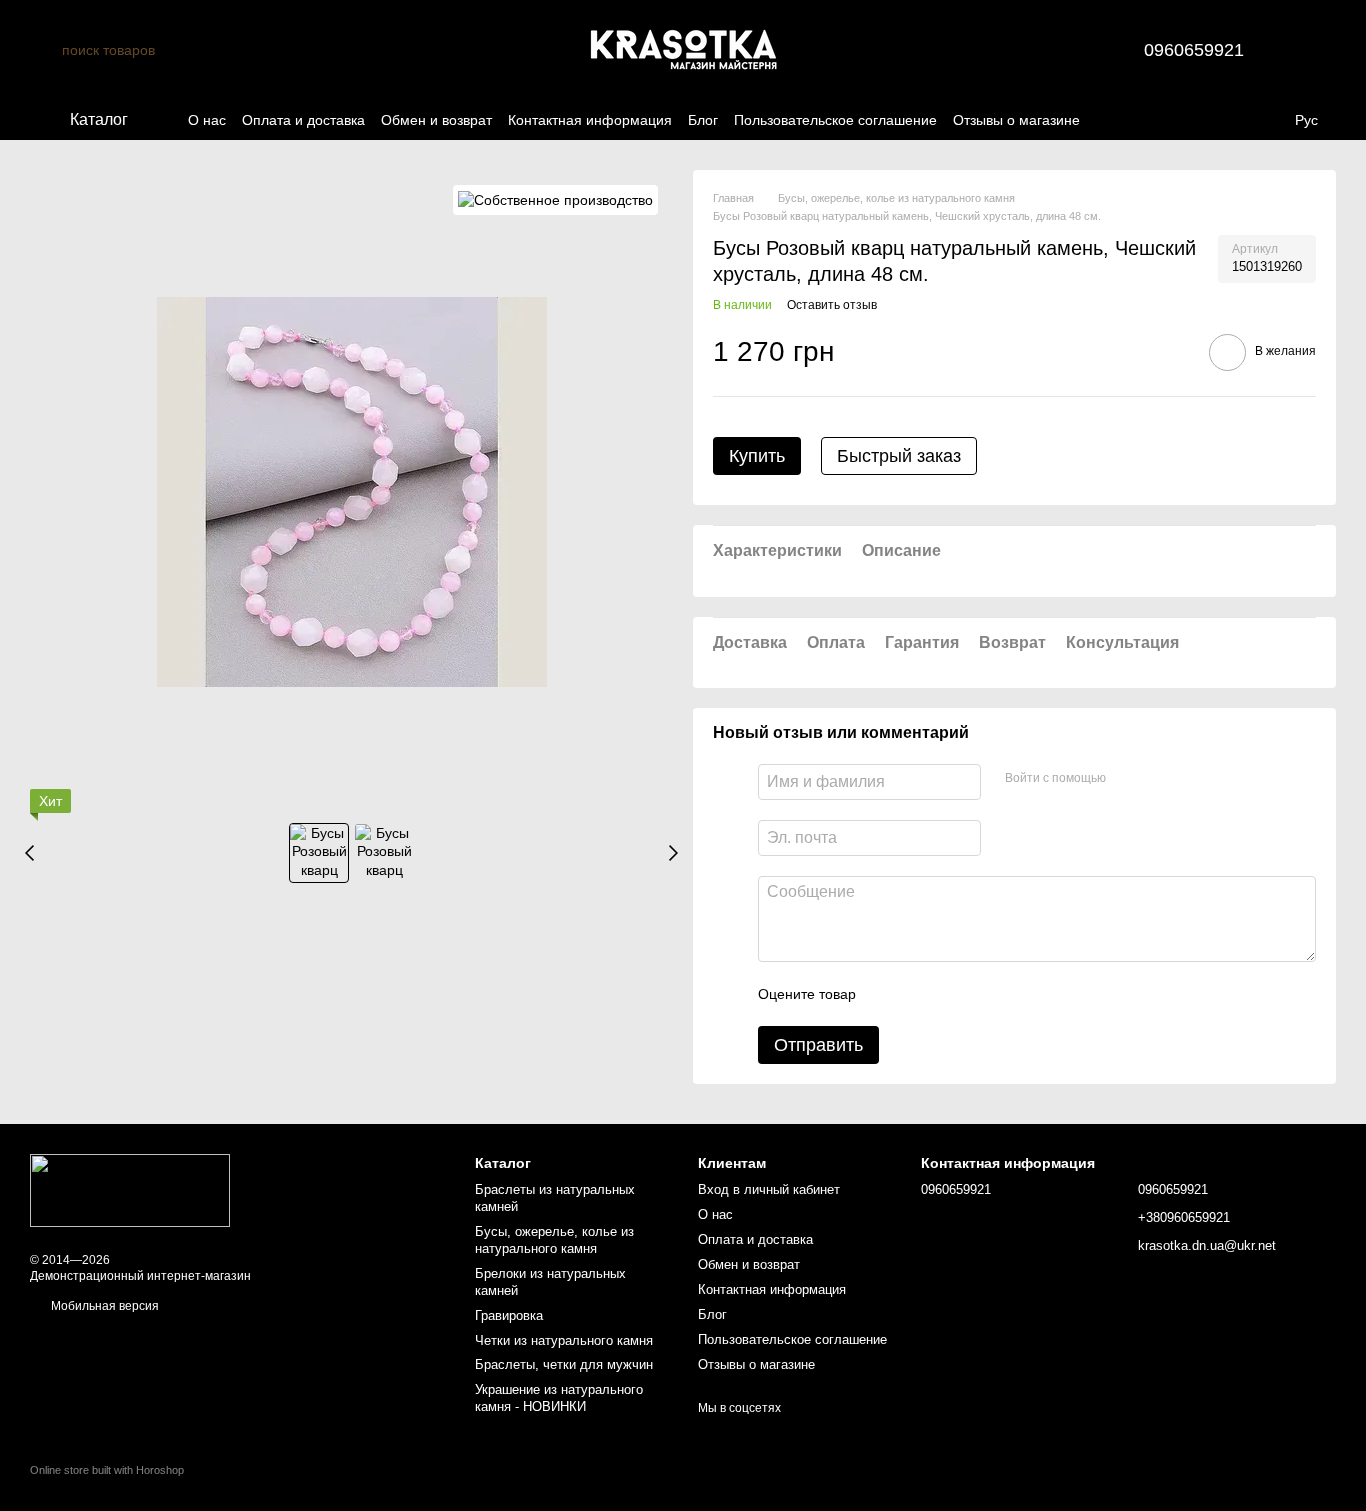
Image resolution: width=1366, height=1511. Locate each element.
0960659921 (1194, 50)
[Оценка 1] (889, 994)
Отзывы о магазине (1016, 120)
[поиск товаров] (46, 50)
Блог (703, 120)
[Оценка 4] (985, 994)
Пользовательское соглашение (835, 120)
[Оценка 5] (1017, 994)
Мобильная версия (103, 1306)
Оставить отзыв (832, 305)
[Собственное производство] (555, 199)
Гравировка (509, 1315)
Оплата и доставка (303, 120)
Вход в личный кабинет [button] (769, 1189)
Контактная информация (590, 120)
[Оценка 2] (921, 994)
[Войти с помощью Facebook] (1128, 779)
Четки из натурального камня (564, 1340)
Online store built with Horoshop (107, 1470)
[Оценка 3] (953, 994)
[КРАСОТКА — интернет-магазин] (130, 1190)
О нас (207, 120)
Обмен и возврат (436, 120)
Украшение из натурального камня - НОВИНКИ (559, 1398)
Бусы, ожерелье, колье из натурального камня (554, 1240)
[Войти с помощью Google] (1160, 779)
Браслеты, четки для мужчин (564, 1364)
